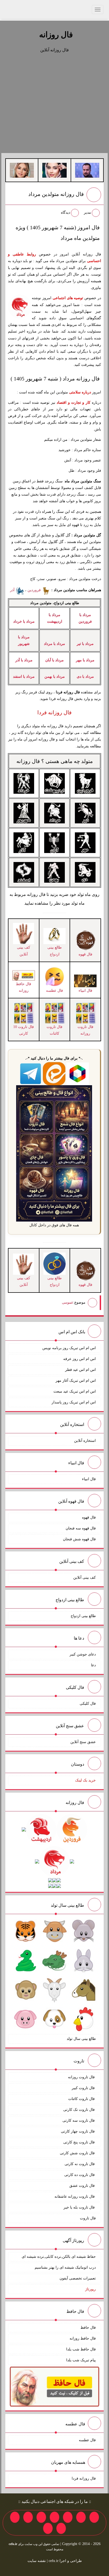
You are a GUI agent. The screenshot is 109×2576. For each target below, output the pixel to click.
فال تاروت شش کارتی (78, 2153)
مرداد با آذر (24, 660)
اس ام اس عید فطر (80, 1370)
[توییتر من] (28, 2517)
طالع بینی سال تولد (81, 2039)
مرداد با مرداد (54, 644)
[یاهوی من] (94, 2517)
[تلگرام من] (81, 2517)
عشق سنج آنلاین (83, 1742)
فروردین (35, 590)
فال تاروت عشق (83, 2186)
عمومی (68, 1302)
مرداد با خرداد (24, 621)
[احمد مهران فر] (87, 170)
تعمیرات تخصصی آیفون (78, 2278)
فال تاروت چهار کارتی (78, 2131)
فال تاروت (88, 2218)
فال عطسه (87, 2440)
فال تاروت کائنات (82, 2099)
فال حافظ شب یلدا (81, 2349)
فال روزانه (56, 35)
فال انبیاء (89, 1479)
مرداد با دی (85, 677)
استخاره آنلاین (85, 1441)
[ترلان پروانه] (54, 170)
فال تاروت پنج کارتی (80, 2142)
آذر (13, 590)
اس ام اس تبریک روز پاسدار (74, 1402)
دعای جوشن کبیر (83, 1654)
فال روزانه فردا (84, 2478)
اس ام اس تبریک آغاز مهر (76, 1381)
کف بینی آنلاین (85, 1578)
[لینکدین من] (48, 2528)
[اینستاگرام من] (54, 2517)
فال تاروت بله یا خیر (80, 2207)
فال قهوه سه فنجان (81, 1528)
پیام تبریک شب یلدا (81, 2360)
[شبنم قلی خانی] (22, 170)
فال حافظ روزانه (24, 987)
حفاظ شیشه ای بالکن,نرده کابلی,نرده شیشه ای (59, 2257)
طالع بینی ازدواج (83, 1616)
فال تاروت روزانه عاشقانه (75, 2196)
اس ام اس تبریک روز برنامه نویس (69, 1348)
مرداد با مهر (85, 660)
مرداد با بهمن (55, 677)
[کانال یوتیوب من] (61, 2528)
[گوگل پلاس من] (15, 2517)
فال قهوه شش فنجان (79, 1539)
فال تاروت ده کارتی (80, 2175)
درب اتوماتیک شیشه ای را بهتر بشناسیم (65, 2267)
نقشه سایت (37, 2561)
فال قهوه (89, 1517)
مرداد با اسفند (24, 677)
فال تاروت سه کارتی (79, 2121)
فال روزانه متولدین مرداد (56, 194)
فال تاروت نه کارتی (80, 2164)
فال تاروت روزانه (82, 2077)
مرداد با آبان (54, 660)
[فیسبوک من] (68, 2517)
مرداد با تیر (85, 644)
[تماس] (41, 2517)
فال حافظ (88, 2328)
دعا (93, 1665)
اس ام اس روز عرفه (80, 1359)
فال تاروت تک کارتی (80, 2110)
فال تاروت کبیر (84, 2088)
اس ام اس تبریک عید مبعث (75, 1391)
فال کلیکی (88, 1704)
